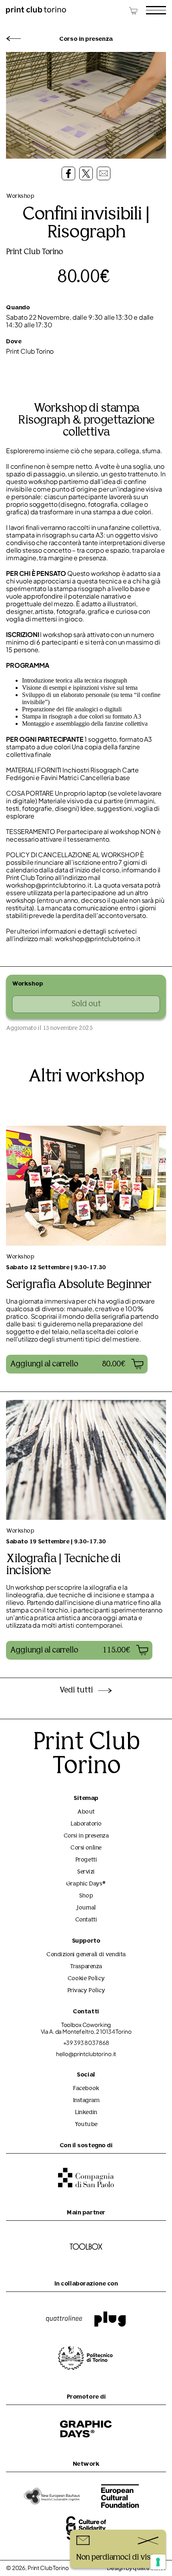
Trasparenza (86, 1967)
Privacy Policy (86, 1991)
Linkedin (86, 2113)
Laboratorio (86, 1824)
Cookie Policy (86, 1979)
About (86, 1812)
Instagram (86, 2101)
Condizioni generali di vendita (86, 1955)
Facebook (86, 2089)
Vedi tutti (76, 1690)
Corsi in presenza (86, 1836)
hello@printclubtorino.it (86, 2054)
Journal (86, 1908)
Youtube (86, 2125)
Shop (86, 1896)
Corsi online (86, 1848)
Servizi (86, 1872)
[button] (77, 1364)
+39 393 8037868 (86, 2043)
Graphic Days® (86, 1884)
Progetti (86, 1860)
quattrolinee (149, 2569)
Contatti (86, 1920)
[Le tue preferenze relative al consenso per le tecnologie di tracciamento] (158, 2562)
